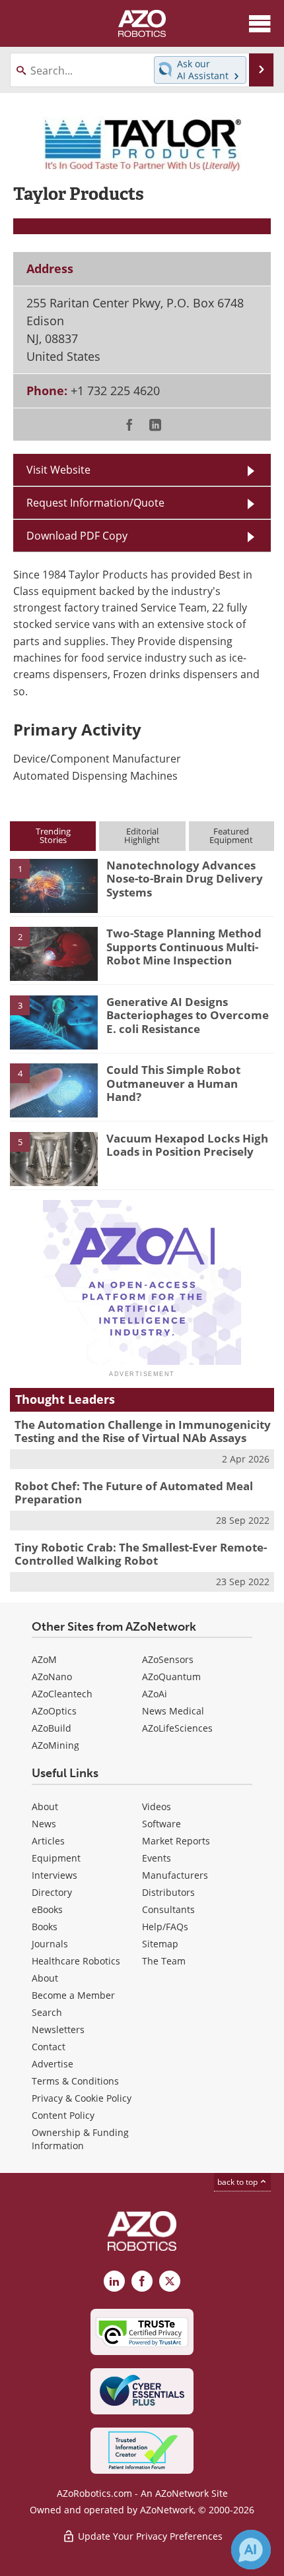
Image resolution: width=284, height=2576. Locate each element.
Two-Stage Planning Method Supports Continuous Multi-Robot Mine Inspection (184, 947)
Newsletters (58, 2029)
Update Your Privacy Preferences (149, 2536)
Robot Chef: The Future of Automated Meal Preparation (134, 1492)
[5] (54, 1158)
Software (161, 1824)
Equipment (56, 1858)
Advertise (53, 2064)
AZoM (44, 1659)
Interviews (54, 1875)
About (45, 1806)
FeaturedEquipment (231, 835)
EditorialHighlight (142, 835)
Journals (50, 1944)
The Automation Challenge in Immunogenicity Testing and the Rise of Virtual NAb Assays (143, 1431)
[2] (54, 953)
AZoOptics (54, 1711)
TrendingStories (53, 835)
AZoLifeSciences (177, 1728)
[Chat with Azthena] (251, 2550)
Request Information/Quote (95, 502)
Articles (48, 1841)
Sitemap (160, 1944)
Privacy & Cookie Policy (82, 2098)
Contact (49, 2047)
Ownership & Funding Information (80, 2139)
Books (45, 1927)
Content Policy (63, 2115)
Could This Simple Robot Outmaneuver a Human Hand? (173, 1083)
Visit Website (58, 469)
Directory (52, 1892)
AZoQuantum (171, 1677)
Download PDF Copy (77, 535)
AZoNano (52, 1677)
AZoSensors (168, 1659)
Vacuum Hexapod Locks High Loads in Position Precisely (187, 1145)
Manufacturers (175, 1875)
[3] (54, 1021)
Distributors (168, 1892)
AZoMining (55, 1745)
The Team (164, 1961)
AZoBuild (52, 1728)
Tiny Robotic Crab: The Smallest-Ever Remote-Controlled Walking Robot (141, 1554)
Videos (157, 1806)
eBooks (47, 1909)
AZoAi (155, 1694)
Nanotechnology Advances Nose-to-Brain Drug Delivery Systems (185, 879)
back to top (238, 2182)
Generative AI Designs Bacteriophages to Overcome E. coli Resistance (188, 1015)
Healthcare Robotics (76, 1961)
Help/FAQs (165, 1927)
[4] (54, 1090)
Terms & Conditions (75, 2081)
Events (157, 1858)
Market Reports (176, 1841)
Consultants (168, 1909)
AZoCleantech (62, 1694)
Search (47, 2012)
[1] (54, 885)
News (44, 1824)
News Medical (173, 1711)
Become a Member (73, 1995)
